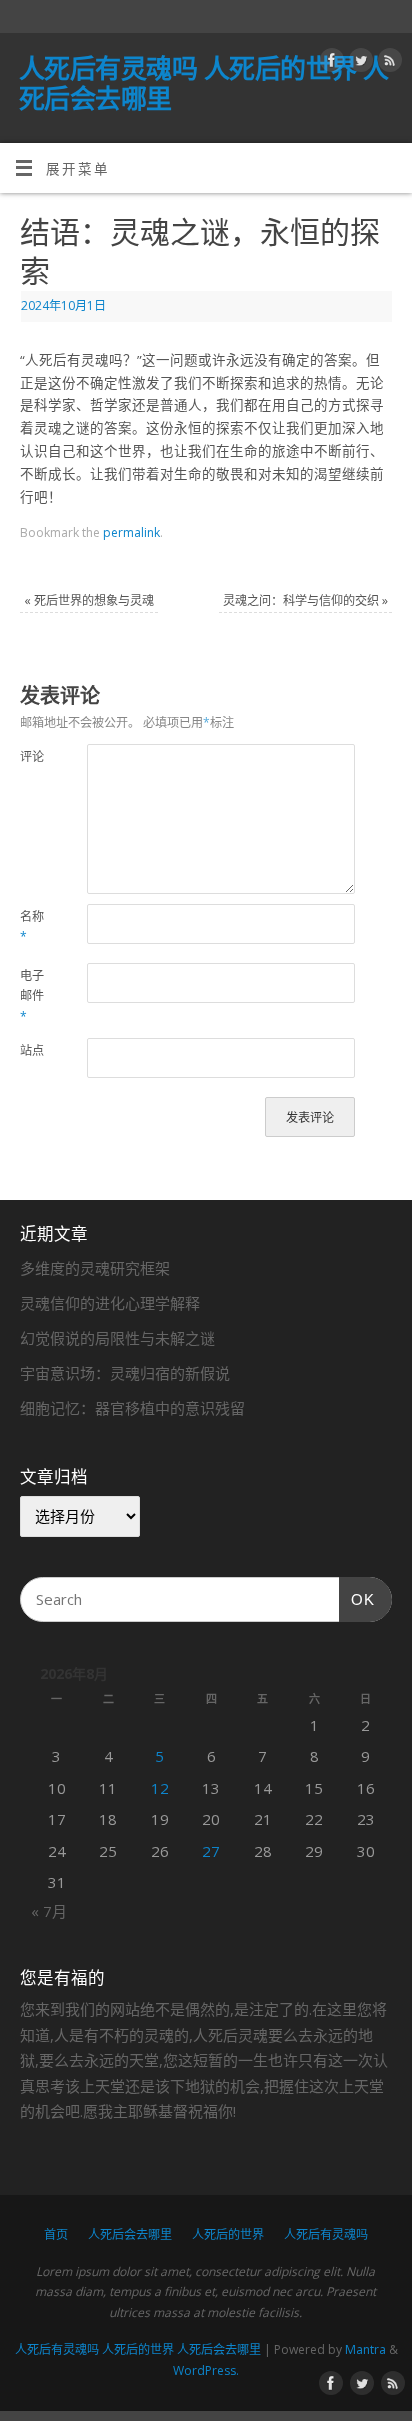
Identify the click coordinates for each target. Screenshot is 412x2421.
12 (160, 1788)
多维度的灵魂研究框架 (95, 1268)
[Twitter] (358, 63)
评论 (32, 756)
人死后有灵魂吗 (326, 2234)
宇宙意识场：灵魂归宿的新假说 (125, 1373)
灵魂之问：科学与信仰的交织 (305, 600)
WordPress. (206, 2370)
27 (211, 1851)
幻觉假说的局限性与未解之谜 (117, 1338)
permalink (131, 532)
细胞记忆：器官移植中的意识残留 (132, 1408)
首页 (56, 2234)
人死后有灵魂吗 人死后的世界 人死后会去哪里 (204, 83)
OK (357, 1599)
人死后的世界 (228, 2234)
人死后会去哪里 (130, 2234)
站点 (32, 1050)
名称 (32, 927)
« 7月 (49, 1911)
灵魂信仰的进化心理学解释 (110, 1303)
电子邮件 (32, 996)
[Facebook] (329, 63)
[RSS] (387, 63)
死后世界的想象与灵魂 (89, 600)
